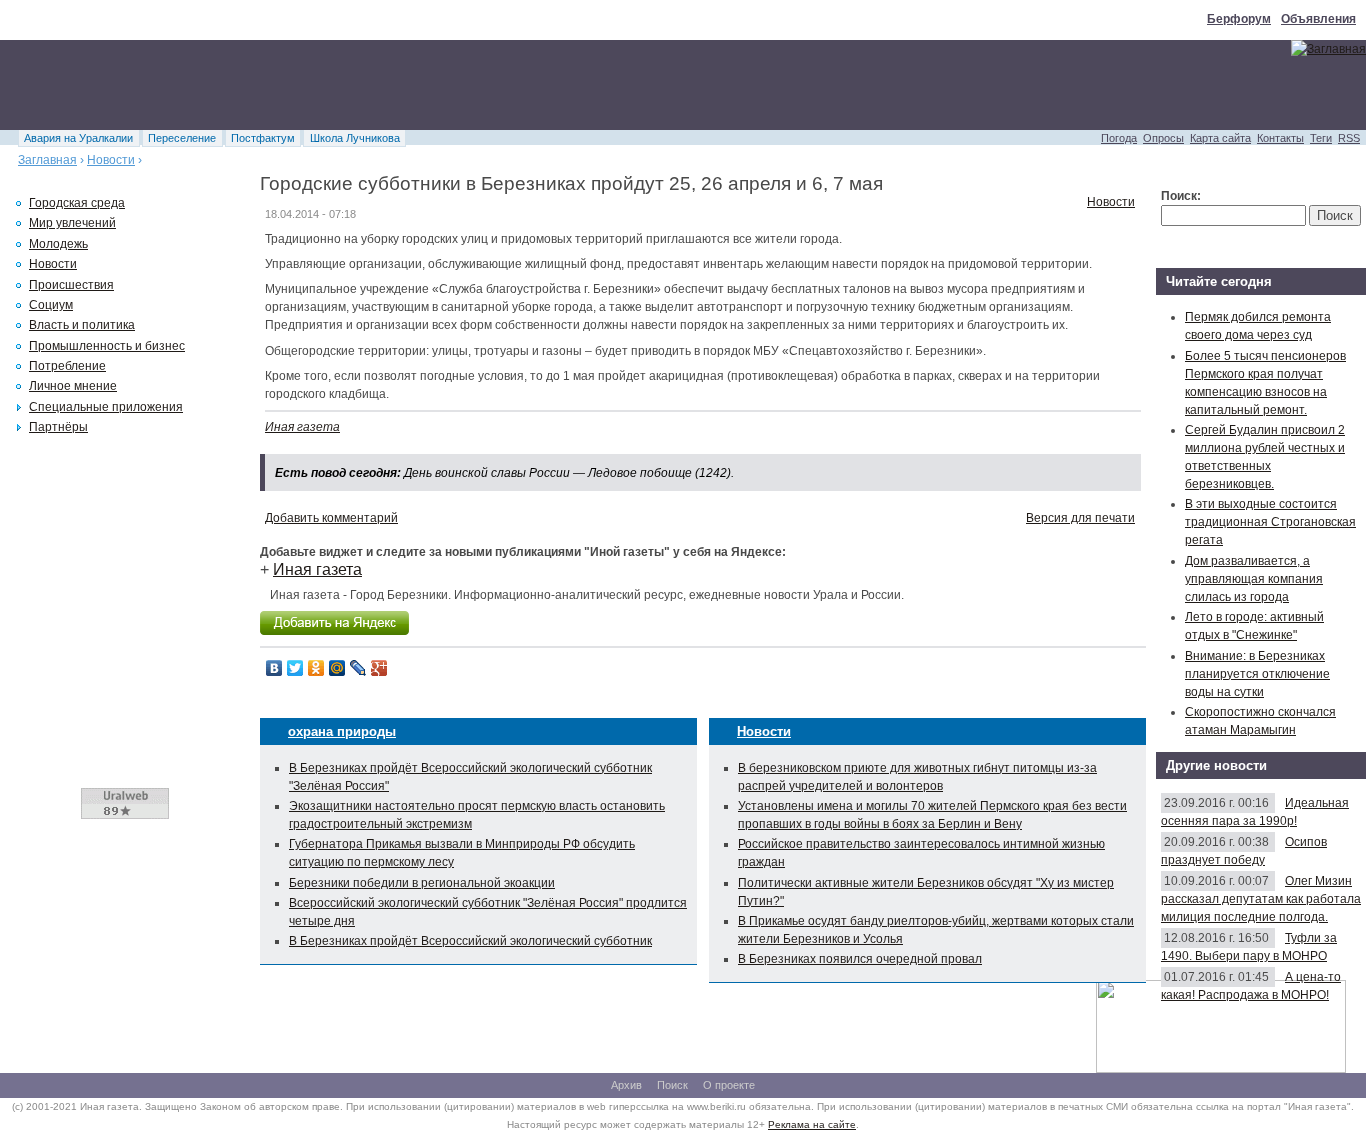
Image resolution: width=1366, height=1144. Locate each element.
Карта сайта (1220, 138)
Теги (1321, 138)
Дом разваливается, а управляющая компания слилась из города (1254, 579)
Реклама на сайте (812, 1124)
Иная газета (302, 427)
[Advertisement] (364, 85)
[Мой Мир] (337, 668)
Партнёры (58, 427)
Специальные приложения (106, 407)
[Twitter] (295, 668)
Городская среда (77, 203)
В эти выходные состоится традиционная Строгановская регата (1270, 522)
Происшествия (71, 285)
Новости (111, 160)
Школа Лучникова (355, 138)
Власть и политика (82, 325)
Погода (1119, 138)
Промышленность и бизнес (107, 346)
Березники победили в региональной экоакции (422, 883)
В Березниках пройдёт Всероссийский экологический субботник (470, 941)
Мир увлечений (72, 223)
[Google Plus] (379, 668)
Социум (51, 305)
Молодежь (58, 244)
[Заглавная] (1328, 49)
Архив (626, 1085)
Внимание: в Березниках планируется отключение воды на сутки (1257, 674)
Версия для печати (1080, 518)
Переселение (182, 138)
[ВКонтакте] (274, 668)
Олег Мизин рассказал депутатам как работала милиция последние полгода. (1261, 899)
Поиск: (1181, 196)
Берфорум (1239, 19)
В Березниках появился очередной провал (860, 959)
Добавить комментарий (331, 518)
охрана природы (342, 731)
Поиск (672, 1085)
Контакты (1280, 138)
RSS (1349, 138)
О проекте (729, 1085)
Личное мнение (73, 386)
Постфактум (263, 138)
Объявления (1318, 19)
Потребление (67, 366)
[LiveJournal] (358, 668)
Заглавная (47, 160)
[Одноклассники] (316, 668)
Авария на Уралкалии (78, 138)
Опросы (1163, 138)
